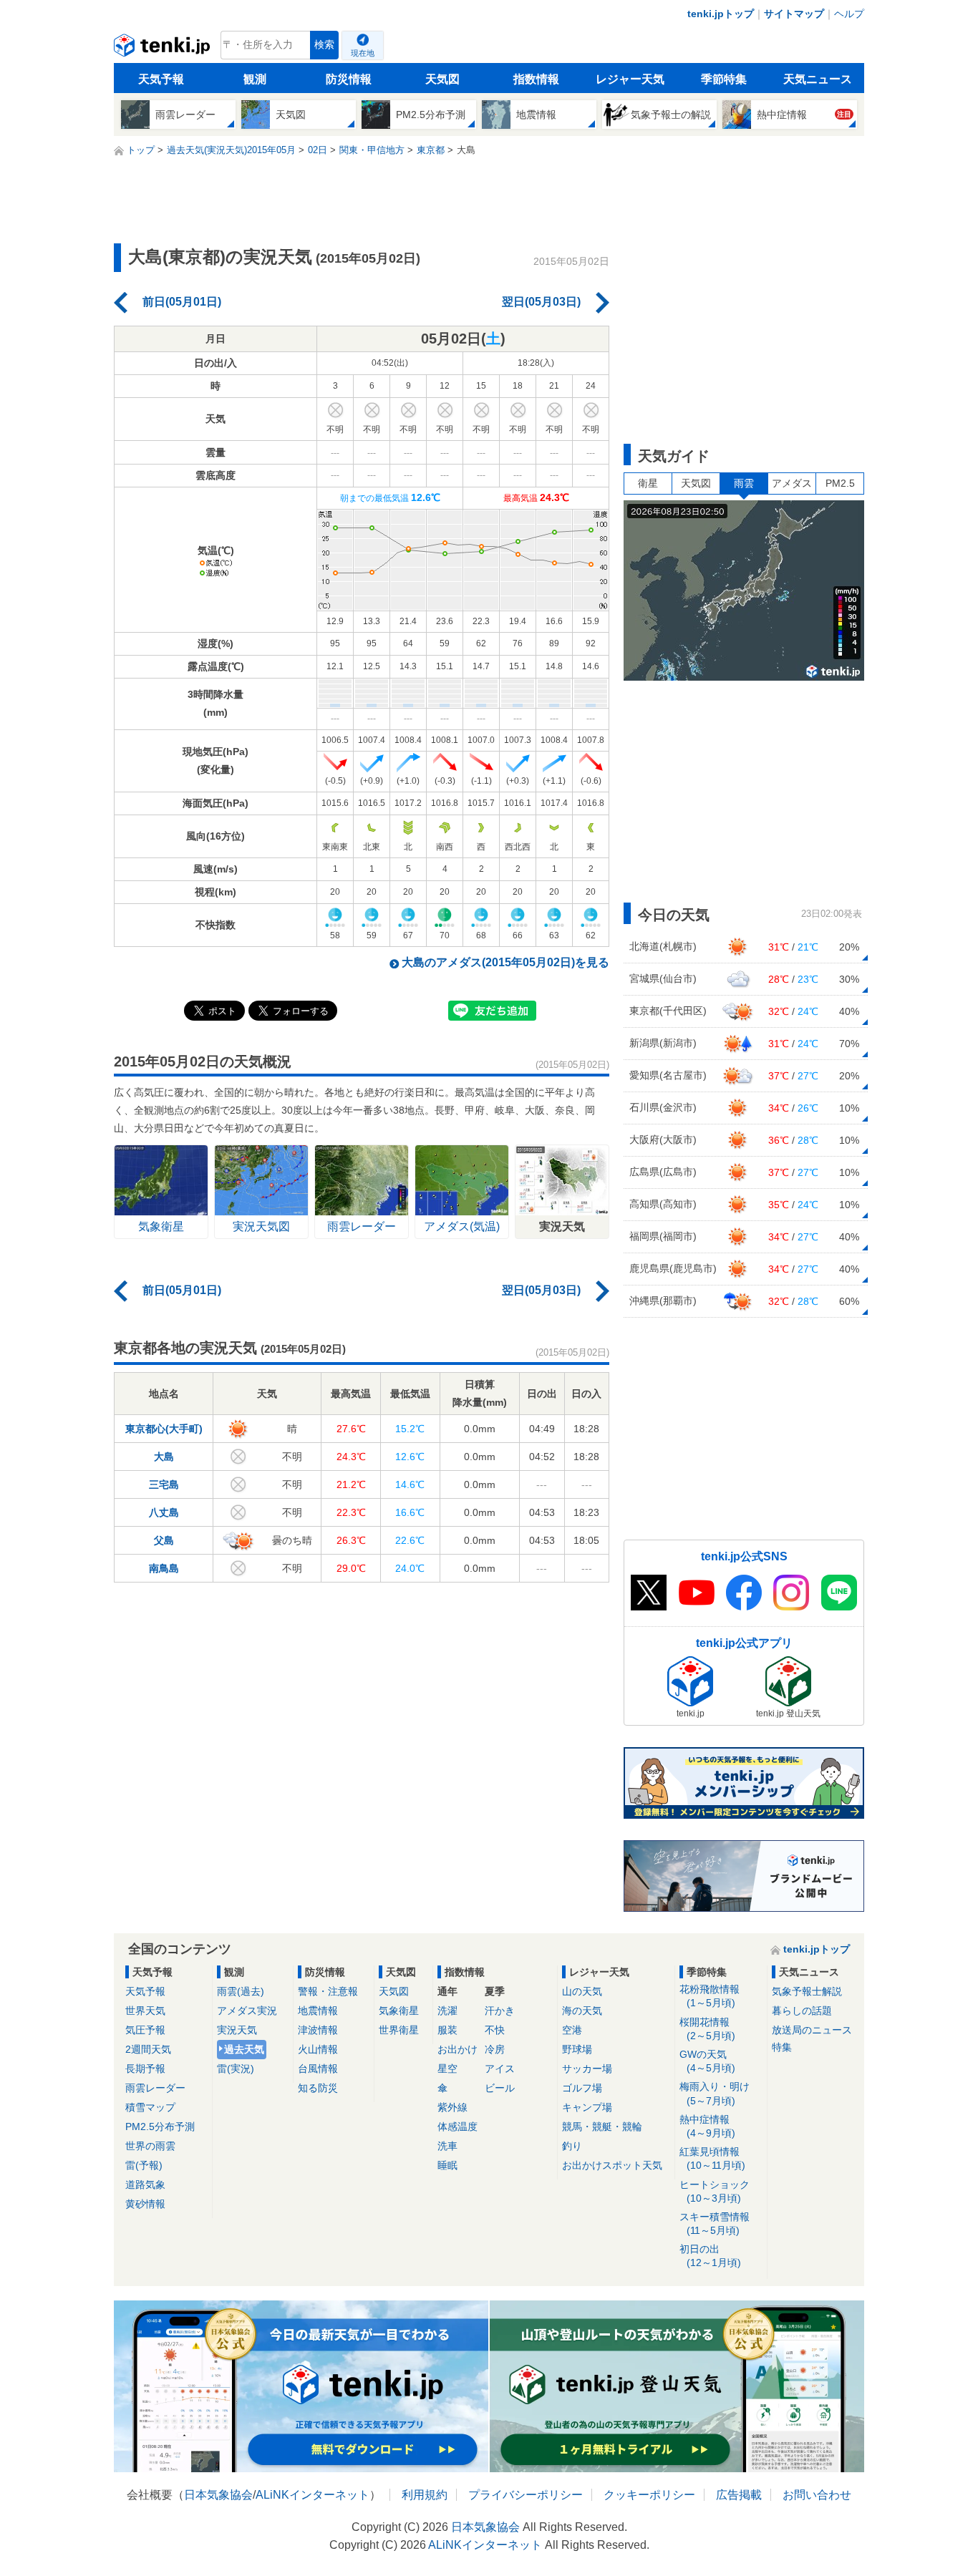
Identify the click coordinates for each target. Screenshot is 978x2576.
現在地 (363, 53)
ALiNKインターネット (313, 2495)
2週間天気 (148, 2049)
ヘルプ (849, 14)
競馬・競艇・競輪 (602, 2127)
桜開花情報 (707, 2029)
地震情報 (318, 2011)
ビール (500, 2088)
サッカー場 (587, 2069)
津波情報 (318, 2030)
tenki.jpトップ (721, 14)
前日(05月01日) (182, 302)
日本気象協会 (218, 2495)
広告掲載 (739, 2495)
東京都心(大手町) (164, 1429)
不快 (495, 2030)
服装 (447, 2030)
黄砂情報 (145, 2204)
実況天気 (237, 2030)
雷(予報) (144, 2165)
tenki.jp (164, 49)
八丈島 (164, 1512)
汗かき (500, 2011)
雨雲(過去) (241, 1991)
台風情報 (318, 2069)
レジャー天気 (630, 79)
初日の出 (710, 2256)
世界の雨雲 (150, 2146)
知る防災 (318, 2088)
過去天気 (244, 2049)
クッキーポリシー (649, 2495)
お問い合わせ (817, 2495)
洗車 (447, 2146)
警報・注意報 (328, 1991)
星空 (447, 2069)
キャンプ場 (587, 2107)
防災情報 (349, 79)
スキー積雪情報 (715, 2223)
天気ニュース (818, 79)
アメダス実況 (247, 2011)
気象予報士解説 (807, 1991)
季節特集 (724, 79)
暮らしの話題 (802, 2011)
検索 (324, 45)
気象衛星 (399, 2011)
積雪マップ (150, 2107)
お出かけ (457, 2049)
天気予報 (161, 79)
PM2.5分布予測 (160, 2127)
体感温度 (457, 2127)
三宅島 (164, 1484)
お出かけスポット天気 (612, 2165)
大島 (164, 1457)
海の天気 (582, 2011)
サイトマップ (794, 14)
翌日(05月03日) (541, 302)
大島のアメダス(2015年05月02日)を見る (505, 962)
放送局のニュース (812, 2030)
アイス (500, 2069)
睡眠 (447, 2165)
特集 (782, 2047)
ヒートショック (715, 2191)
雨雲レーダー (155, 2088)
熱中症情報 (707, 2126)
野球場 (577, 2049)
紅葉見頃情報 (712, 2158)
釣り (572, 2146)
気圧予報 (145, 2030)
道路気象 (145, 2184)
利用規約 (425, 2495)
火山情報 (318, 2049)
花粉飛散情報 (710, 1996)
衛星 (648, 483)
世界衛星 (399, 2030)
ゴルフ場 (582, 2088)
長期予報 (145, 2069)
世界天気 (145, 2011)
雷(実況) (236, 2069)
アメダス (792, 483)
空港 (572, 2030)
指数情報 (536, 79)
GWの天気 (707, 2061)
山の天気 (582, 1991)
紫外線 (452, 2107)
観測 (255, 79)
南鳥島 (164, 1568)
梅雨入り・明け (715, 2093)
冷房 (495, 2049)
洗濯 (447, 2011)
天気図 (442, 79)
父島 (164, 1540)
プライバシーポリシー (526, 2495)
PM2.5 (840, 483)
